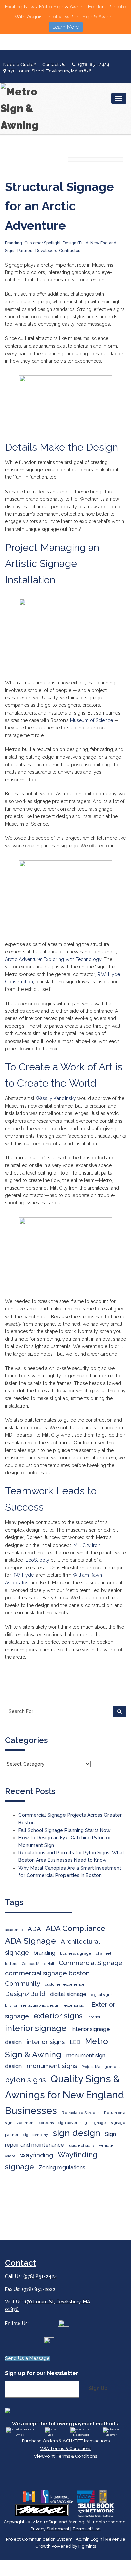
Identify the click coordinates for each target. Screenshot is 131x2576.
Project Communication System (39, 2539)
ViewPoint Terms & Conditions (65, 2456)
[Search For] (119, 1711)
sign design (77, 2133)
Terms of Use (86, 2529)
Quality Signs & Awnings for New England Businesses (64, 2095)
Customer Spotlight (42, 243)
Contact (20, 2263)
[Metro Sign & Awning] (22, 108)
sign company (36, 2135)
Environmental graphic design (32, 2005)
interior (94, 2017)
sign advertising (73, 2123)
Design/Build (76, 243)
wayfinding (37, 2155)
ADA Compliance (76, 1928)
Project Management (101, 2067)
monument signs (52, 2066)
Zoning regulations (62, 2168)
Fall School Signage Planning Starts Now (64, 1830)
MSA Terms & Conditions (65, 2449)
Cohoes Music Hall (38, 1964)
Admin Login (89, 2539)
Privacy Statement (50, 2529)
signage (99, 2123)
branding (45, 1953)
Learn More (66, 27)
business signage (76, 1953)
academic (14, 1930)
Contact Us (54, 65)
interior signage (36, 2028)
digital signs (102, 1995)
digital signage (68, 1994)
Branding (14, 243)
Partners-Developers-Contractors (49, 251)
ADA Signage (31, 1941)
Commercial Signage (91, 1963)
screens (47, 2123)
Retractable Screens (81, 2113)
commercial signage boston (47, 1973)
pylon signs (26, 2080)
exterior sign (75, 2005)
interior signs (46, 2042)
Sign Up (98, 2388)
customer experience (65, 1984)
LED (75, 2042)
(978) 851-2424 (94, 65)
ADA (34, 1929)
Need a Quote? (19, 65)
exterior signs (58, 2016)
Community (23, 1984)
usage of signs (82, 2145)
